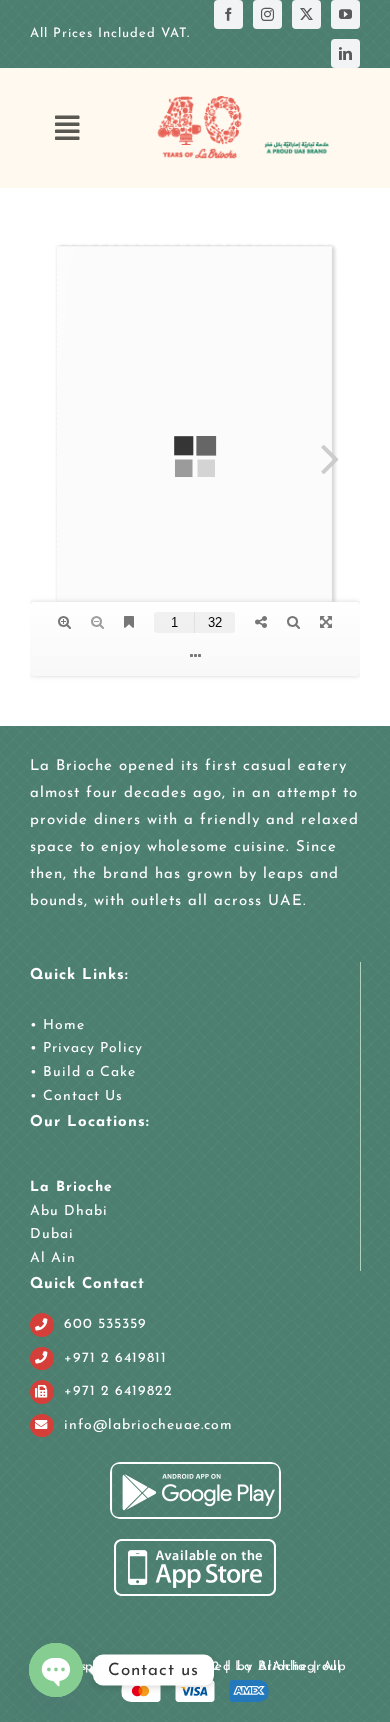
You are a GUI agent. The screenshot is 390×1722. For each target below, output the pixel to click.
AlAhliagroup (302, 1666)
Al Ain (53, 1258)
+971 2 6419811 (115, 1358)
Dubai (52, 1234)
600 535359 (105, 1324)
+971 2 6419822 (118, 1391)
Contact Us (80, 1096)
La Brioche (71, 1187)
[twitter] (306, 14)
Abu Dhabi (69, 1211)
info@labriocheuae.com (148, 1425)
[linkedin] (345, 53)
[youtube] (345, 14)
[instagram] (267, 14)
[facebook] (228, 14)
